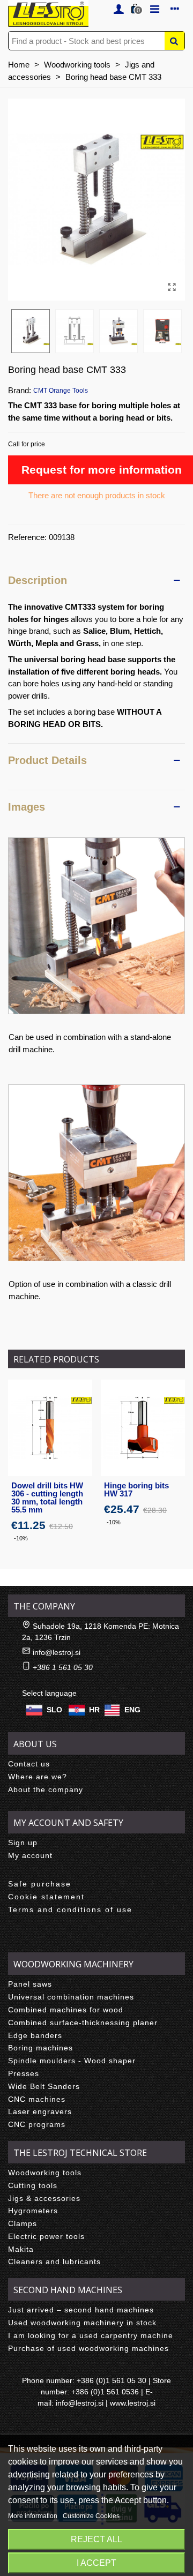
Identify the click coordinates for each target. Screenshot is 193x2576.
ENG (132, 1710)
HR (94, 1710)
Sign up (23, 1843)
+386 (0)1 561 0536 (105, 2392)
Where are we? (38, 1777)
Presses (24, 2073)
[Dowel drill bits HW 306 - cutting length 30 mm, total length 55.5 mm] (50, 1428)
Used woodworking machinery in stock (82, 2323)
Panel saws (30, 1984)
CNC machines (37, 2099)
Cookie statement (46, 1897)
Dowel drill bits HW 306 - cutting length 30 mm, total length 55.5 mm (47, 1497)
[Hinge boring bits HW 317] (143, 1428)
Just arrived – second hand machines (81, 2310)
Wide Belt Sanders (44, 2086)
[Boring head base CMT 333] (172, 287)
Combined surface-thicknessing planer (83, 2023)
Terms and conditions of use (70, 1909)
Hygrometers (33, 2211)
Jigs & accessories (44, 2198)
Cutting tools (33, 2185)
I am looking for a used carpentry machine (91, 2335)
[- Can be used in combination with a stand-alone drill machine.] (96, 926)
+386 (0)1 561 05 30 (112, 2380)
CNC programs (37, 2124)
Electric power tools (46, 2236)
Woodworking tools (45, 2173)
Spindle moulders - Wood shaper (72, 2061)
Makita (21, 2249)
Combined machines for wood (66, 2010)
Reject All (96, 2539)
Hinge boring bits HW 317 (136, 1489)
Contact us (29, 1764)
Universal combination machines (71, 1997)
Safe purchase (40, 1884)
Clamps (23, 2223)
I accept (96, 2563)
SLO (54, 1710)
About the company (46, 1789)
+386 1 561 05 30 (63, 1667)
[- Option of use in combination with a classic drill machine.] (96, 1173)
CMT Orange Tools (61, 391)
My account (30, 1855)
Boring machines (40, 2048)
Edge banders (35, 2035)
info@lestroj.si (57, 1652)
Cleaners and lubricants (54, 2262)
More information (34, 2516)
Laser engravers (40, 2111)
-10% (21, 1538)
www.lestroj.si (133, 2403)
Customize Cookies (91, 2516)
